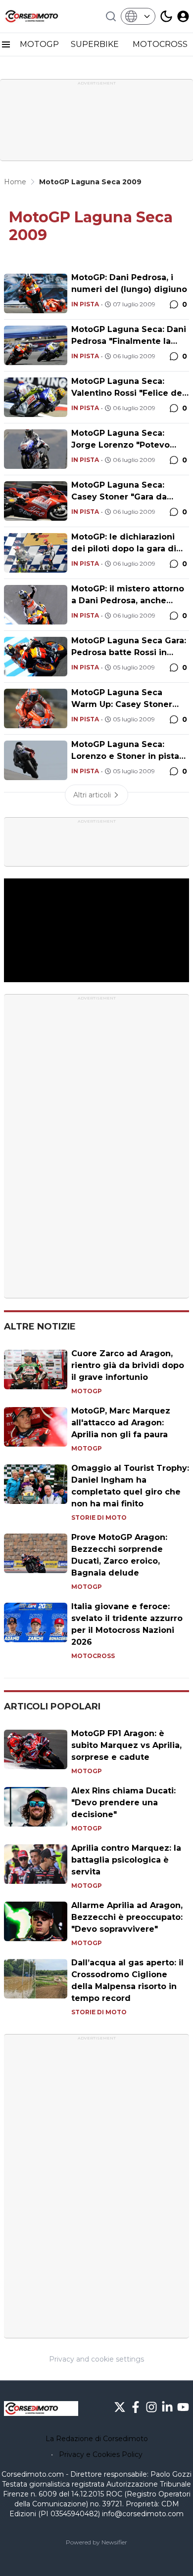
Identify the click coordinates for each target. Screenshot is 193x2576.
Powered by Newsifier (96, 2542)
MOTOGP (39, 44)
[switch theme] (166, 16)
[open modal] (183, 16)
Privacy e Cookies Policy (101, 2454)
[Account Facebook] (136, 2407)
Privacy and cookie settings (96, 2359)
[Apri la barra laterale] (6, 44)
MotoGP (87, 1391)
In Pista (85, 304)
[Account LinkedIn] (167, 2407)
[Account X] (120, 2407)
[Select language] (138, 16)
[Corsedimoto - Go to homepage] (41, 2409)
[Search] (111, 16)
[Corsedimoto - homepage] (41, 16)
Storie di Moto (99, 1517)
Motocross (93, 1656)
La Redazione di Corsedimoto (97, 2439)
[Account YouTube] (183, 2407)
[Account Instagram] (151, 2407)
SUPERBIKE (96, 44)
